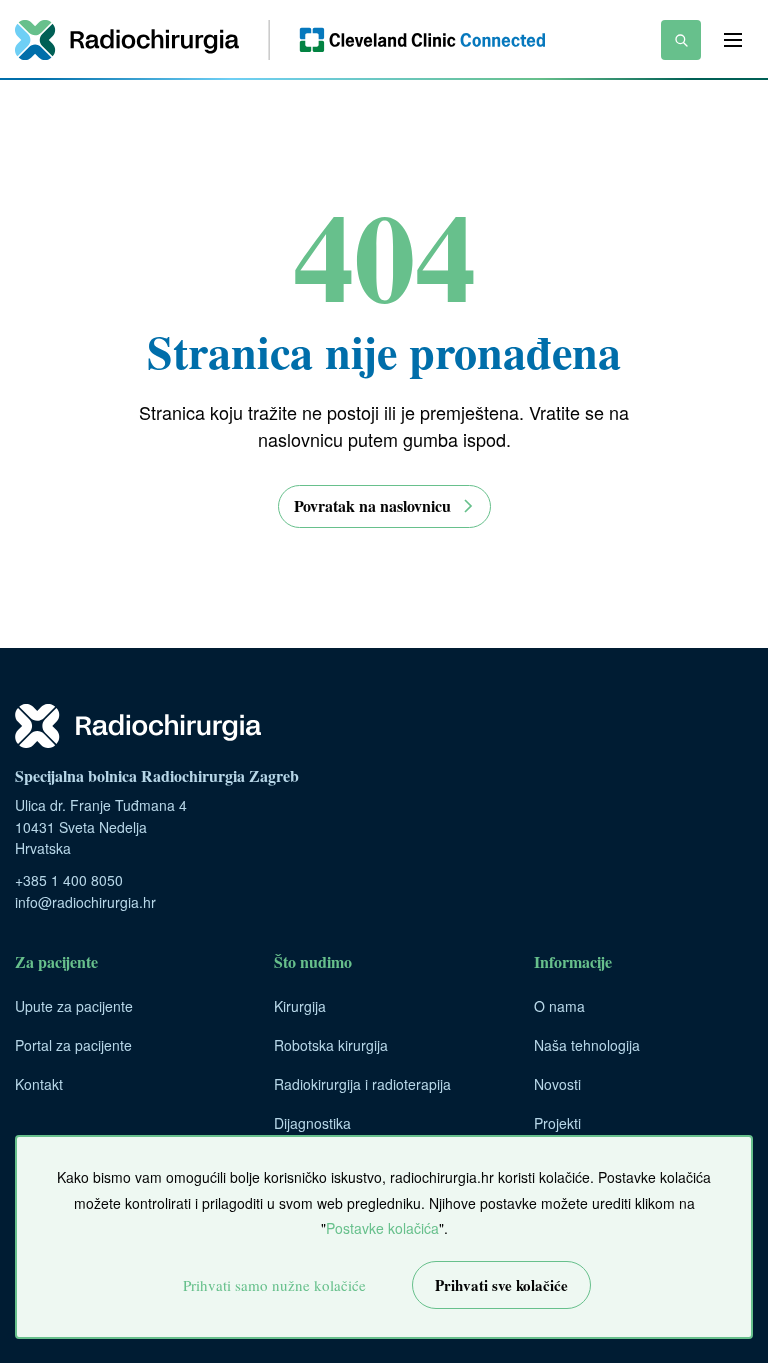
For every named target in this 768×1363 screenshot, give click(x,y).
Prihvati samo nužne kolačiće (274, 1285)
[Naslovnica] (280, 40)
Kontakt (39, 1084)
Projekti (557, 1123)
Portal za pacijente (73, 1045)
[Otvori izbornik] (733, 40)
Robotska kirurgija (331, 1045)
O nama (559, 1006)
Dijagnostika (312, 1123)
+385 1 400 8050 (69, 880)
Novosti (557, 1084)
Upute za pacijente (74, 1006)
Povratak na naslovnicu (372, 505)
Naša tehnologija (587, 1045)
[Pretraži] (681, 40)
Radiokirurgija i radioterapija (362, 1084)
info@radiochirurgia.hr (85, 902)
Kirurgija (300, 1006)
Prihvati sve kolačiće (501, 1285)
